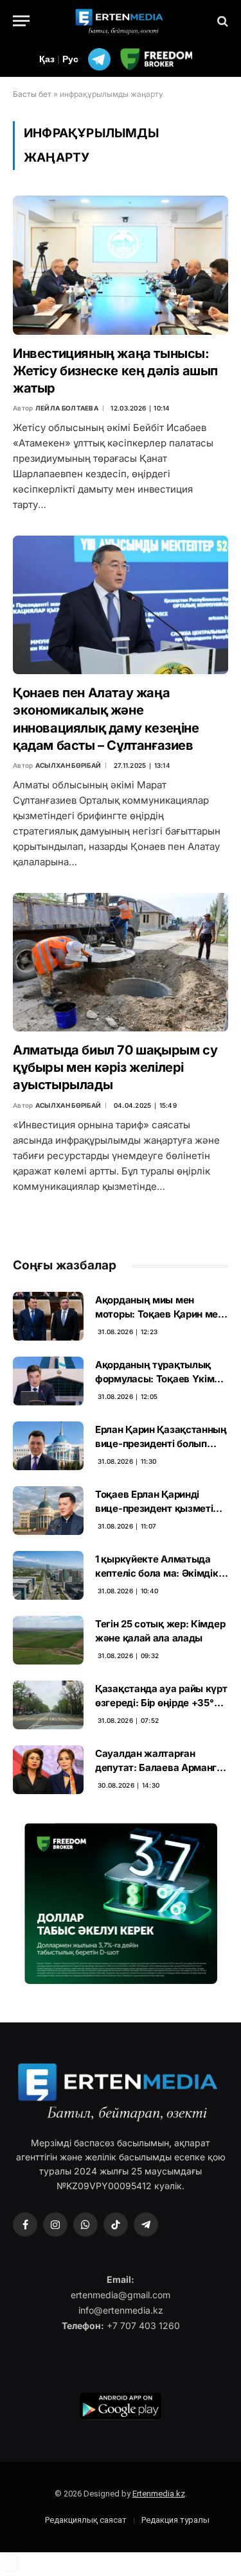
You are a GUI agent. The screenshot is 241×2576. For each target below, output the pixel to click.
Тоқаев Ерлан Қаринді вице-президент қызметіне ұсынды (160, 1508)
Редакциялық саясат (86, 2520)
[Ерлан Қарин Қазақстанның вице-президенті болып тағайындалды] (48, 1446)
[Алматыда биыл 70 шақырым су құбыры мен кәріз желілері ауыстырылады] (121, 962)
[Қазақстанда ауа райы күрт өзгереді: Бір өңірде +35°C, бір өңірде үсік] (48, 1705)
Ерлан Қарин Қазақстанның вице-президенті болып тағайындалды (161, 1443)
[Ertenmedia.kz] (121, 21)
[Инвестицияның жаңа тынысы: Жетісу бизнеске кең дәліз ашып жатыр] (121, 265)
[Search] (221, 21)
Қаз (47, 59)
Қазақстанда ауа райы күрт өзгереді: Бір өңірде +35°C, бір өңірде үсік (161, 1702)
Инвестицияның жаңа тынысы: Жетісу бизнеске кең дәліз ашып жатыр (115, 371)
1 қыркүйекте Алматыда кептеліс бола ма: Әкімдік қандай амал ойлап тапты (157, 1573)
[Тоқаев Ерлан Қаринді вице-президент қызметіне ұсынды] (48, 1511)
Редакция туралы (175, 2520)
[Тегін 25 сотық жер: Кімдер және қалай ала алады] (48, 1640)
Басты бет (32, 94)
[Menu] (21, 21)
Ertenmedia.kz (159, 2494)
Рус (70, 59)
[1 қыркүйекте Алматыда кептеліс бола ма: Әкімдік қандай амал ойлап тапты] (48, 1575)
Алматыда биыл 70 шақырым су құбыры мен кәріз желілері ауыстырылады (115, 1067)
